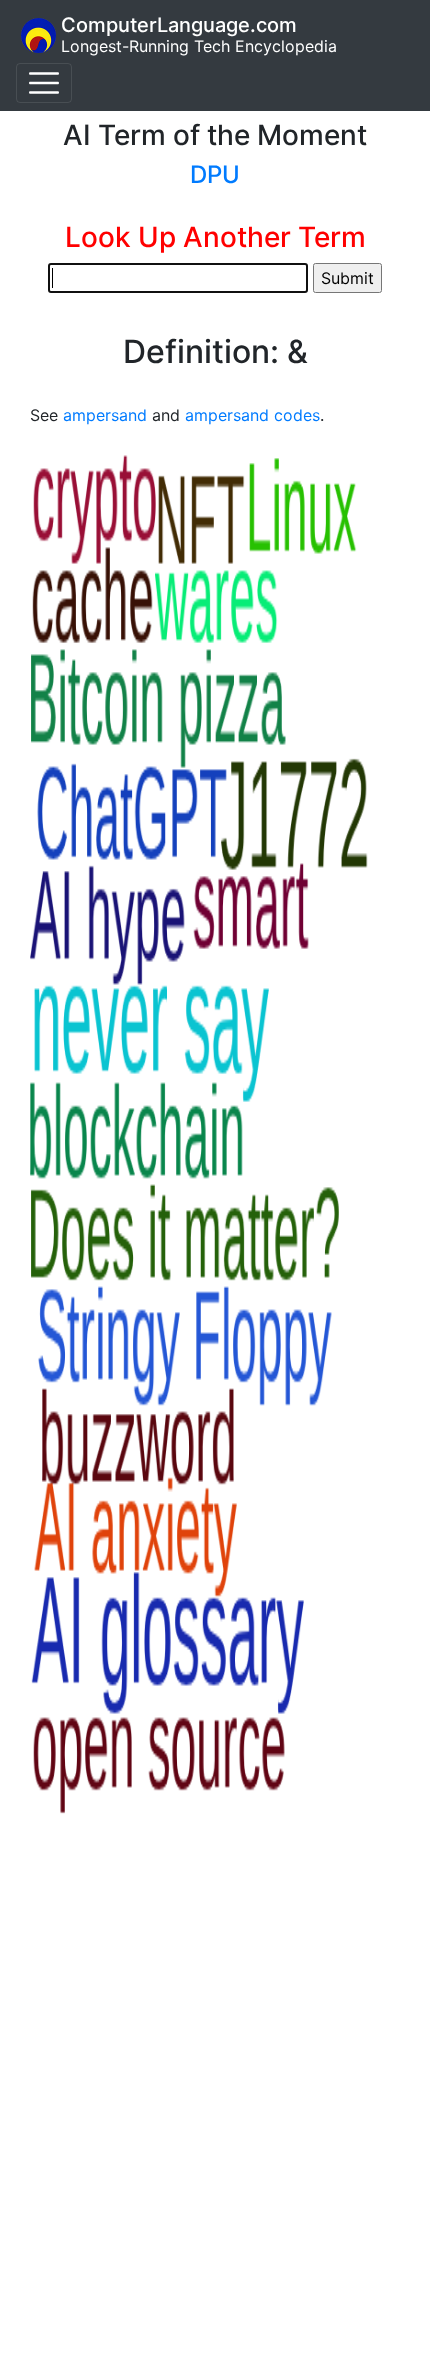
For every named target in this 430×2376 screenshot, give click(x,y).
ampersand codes (252, 415)
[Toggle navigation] (44, 83)
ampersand (105, 415)
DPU (215, 174)
